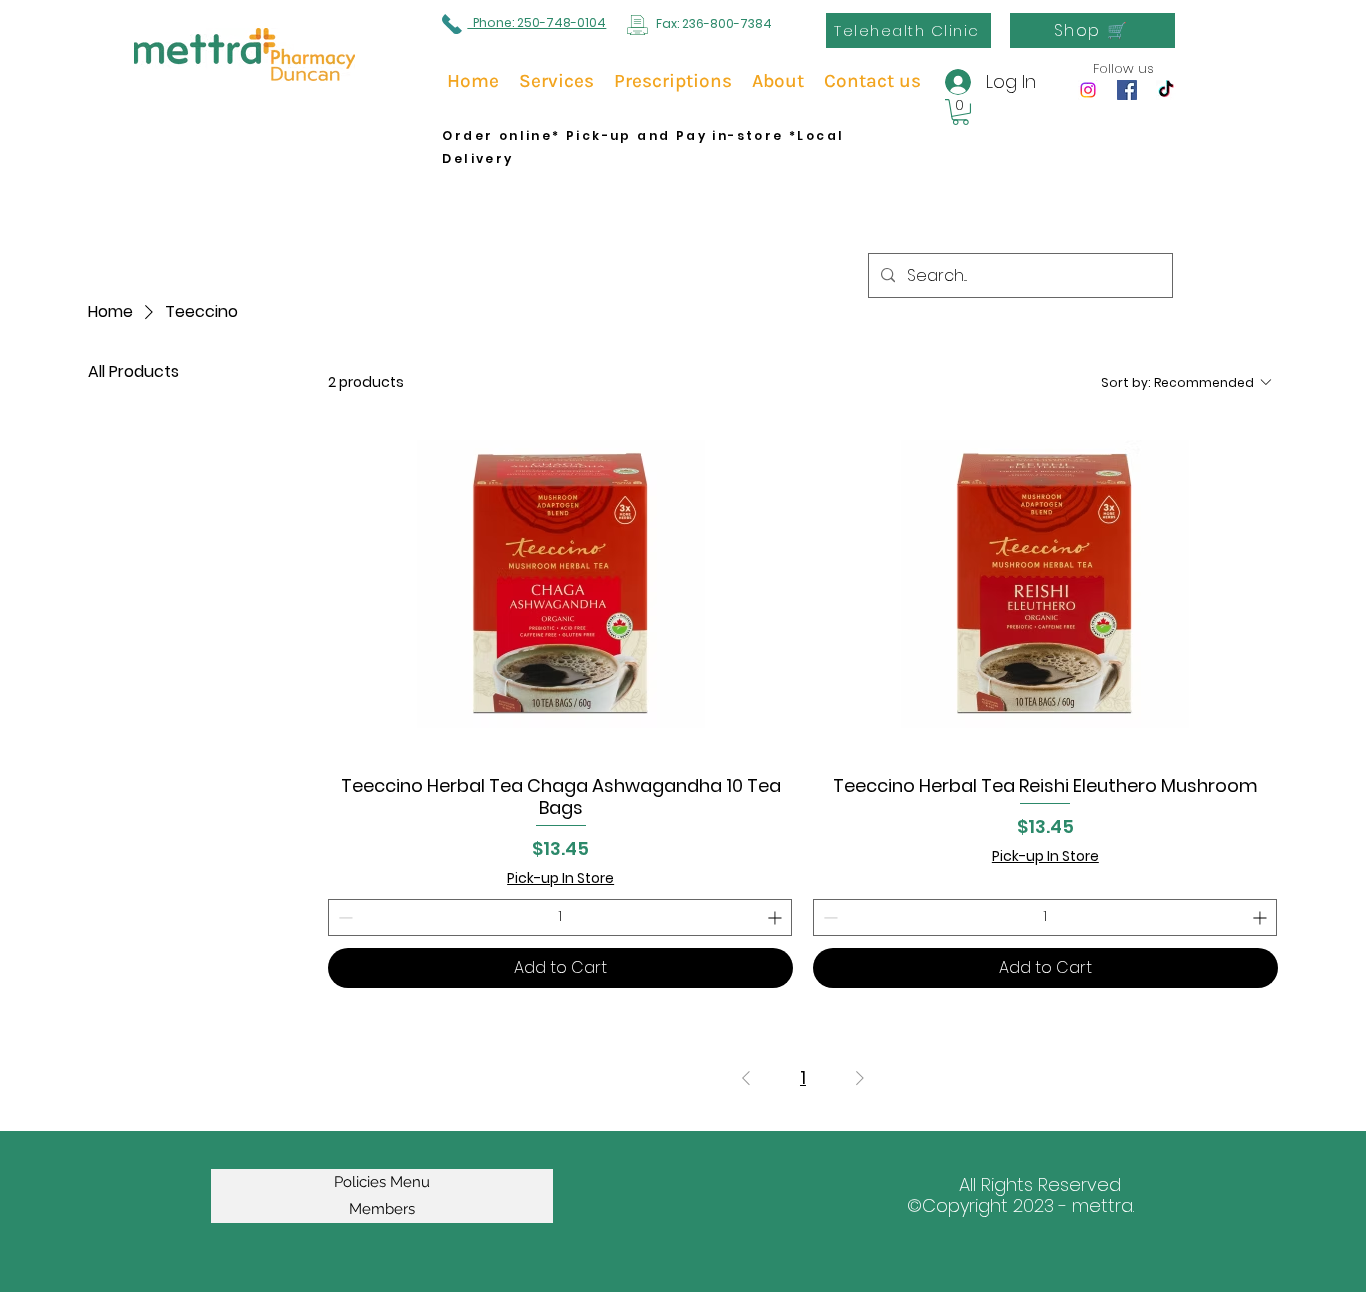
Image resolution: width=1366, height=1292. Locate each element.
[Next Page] (860, 1078)
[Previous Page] (746, 1078)
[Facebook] (1127, 90)
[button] (960, 112)
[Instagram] (1088, 90)
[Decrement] (343, 917)
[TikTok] (1166, 90)
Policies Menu (382, 1182)
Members (382, 1209)
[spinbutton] (560, 917)
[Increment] (776, 917)
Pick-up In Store (560, 878)
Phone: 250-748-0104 (536, 22)
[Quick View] (560, 584)
